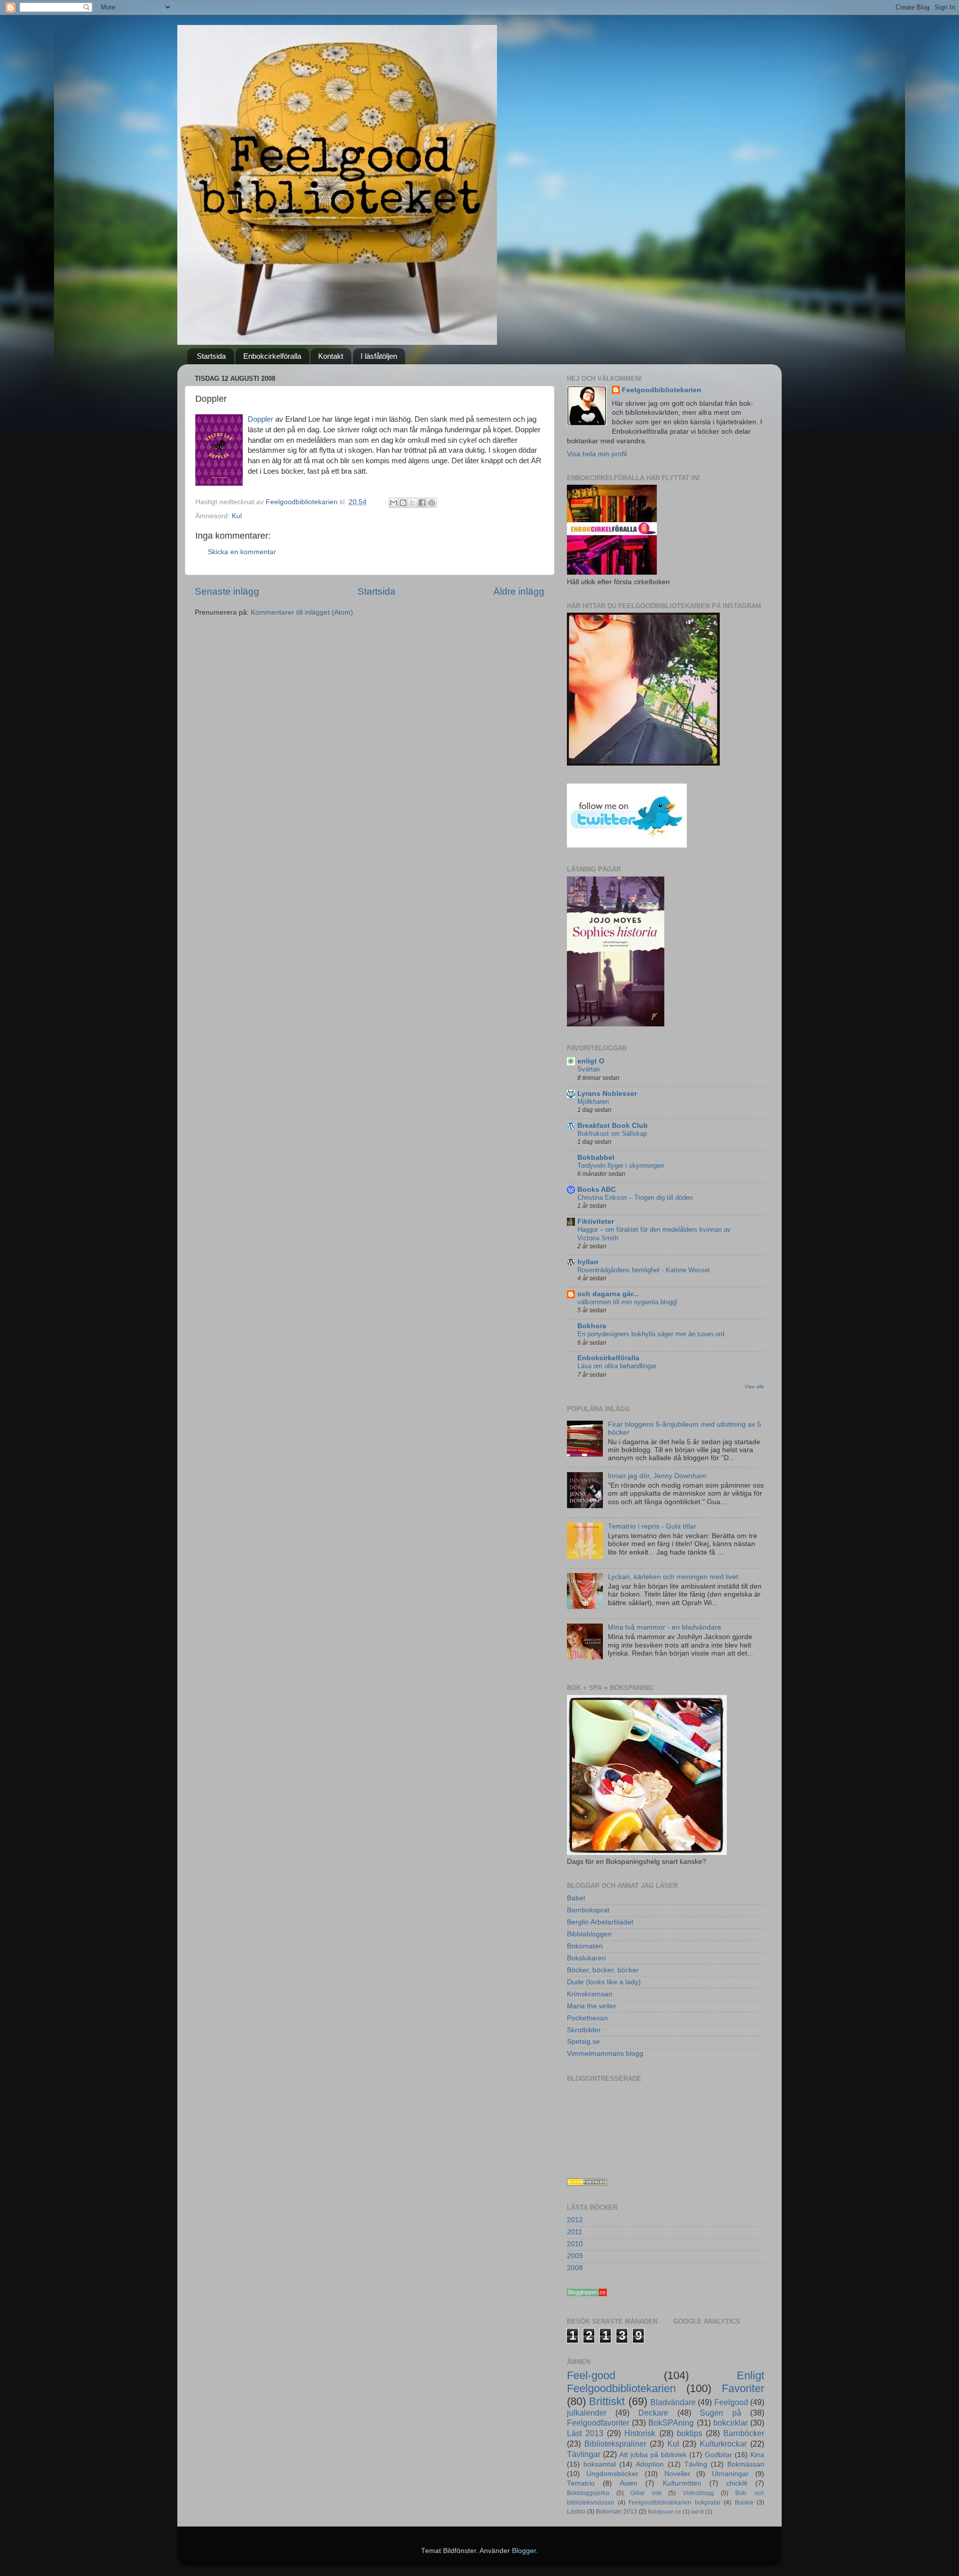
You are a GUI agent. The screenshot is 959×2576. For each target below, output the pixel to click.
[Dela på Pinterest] (432, 503)
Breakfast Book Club (613, 1126)
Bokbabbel (596, 1158)
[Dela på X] (413, 503)
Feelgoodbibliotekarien (662, 390)
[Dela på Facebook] (422, 503)
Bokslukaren (586, 1958)
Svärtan (589, 1069)
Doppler (260, 419)
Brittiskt (607, 2401)
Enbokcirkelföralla (272, 356)
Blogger (524, 2551)
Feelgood (731, 2402)
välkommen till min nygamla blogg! (628, 1302)
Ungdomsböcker (612, 2474)
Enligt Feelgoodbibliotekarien (666, 2382)
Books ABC (597, 1190)
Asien (629, 2483)
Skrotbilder (584, 2030)
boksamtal (600, 2464)
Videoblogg (699, 2493)
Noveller (677, 2474)
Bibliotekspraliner (615, 2444)
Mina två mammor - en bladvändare (665, 1627)
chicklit (737, 2483)
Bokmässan (746, 2464)
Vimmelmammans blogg (605, 2054)
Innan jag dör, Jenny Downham (657, 1476)
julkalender (587, 2413)
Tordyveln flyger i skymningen (621, 1166)
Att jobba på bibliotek (653, 2455)
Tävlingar (584, 2454)
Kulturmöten (682, 2483)
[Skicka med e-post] (394, 503)
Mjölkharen (593, 1102)
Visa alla (754, 1386)
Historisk (640, 2433)
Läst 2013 (585, 2433)
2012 (575, 2220)
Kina (757, 2455)
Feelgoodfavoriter (598, 2423)
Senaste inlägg (227, 591)
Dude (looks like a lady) (604, 1982)
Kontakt (331, 356)
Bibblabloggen (589, 1934)
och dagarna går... (608, 1294)
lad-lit (698, 2512)
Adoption (650, 2464)
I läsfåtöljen (379, 356)
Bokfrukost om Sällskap (612, 1134)
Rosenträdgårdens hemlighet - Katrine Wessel (644, 1270)
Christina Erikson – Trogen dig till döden (635, 1198)
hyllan (588, 1262)
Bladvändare (673, 2402)
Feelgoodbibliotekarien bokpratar (675, 2503)
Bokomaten (585, 1946)
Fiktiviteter (596, 1222)
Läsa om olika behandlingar (617, 1366)
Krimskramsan (590, 1994)
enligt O (591, 1061)
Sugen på (720, 2413)
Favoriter (743, 2388)
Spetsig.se (583, 2042)
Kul (237, 516)
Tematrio (581, 2483)
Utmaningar (730, 2474)
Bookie (744, 2503)
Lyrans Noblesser (607, 1094)
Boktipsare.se (665, 2512)
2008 (575, 2268)
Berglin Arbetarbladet (600, 1922)
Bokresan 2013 (617, 2512)
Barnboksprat (588, 1910)
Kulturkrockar (723, 2444)
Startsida (211, 356)
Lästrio (576, 2512)
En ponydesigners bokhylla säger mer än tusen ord (651, 1334)
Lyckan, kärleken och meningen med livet (673, 1577)
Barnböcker (744, 2433)
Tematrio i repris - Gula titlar (652, 1526)
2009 (575, 2256)
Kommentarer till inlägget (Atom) (302, 612)
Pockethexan (587, 2018)
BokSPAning (671, 2423)
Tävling (696, 2464)
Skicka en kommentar (242, 552)
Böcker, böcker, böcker (603, 1970)
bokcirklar (730, 2423)
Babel (576, 1898)
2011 (575, 2232)
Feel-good (591, 2375)
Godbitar (719, 2455)
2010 (575, 2244)
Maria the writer (592, 2006)
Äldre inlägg (519, 591)
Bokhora (592, 1326)
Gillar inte (646, 2493)
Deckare (653, 2413)
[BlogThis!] (403, 503)
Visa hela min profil (597, 454)
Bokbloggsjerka (588, 2493)
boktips (690, 2433)
